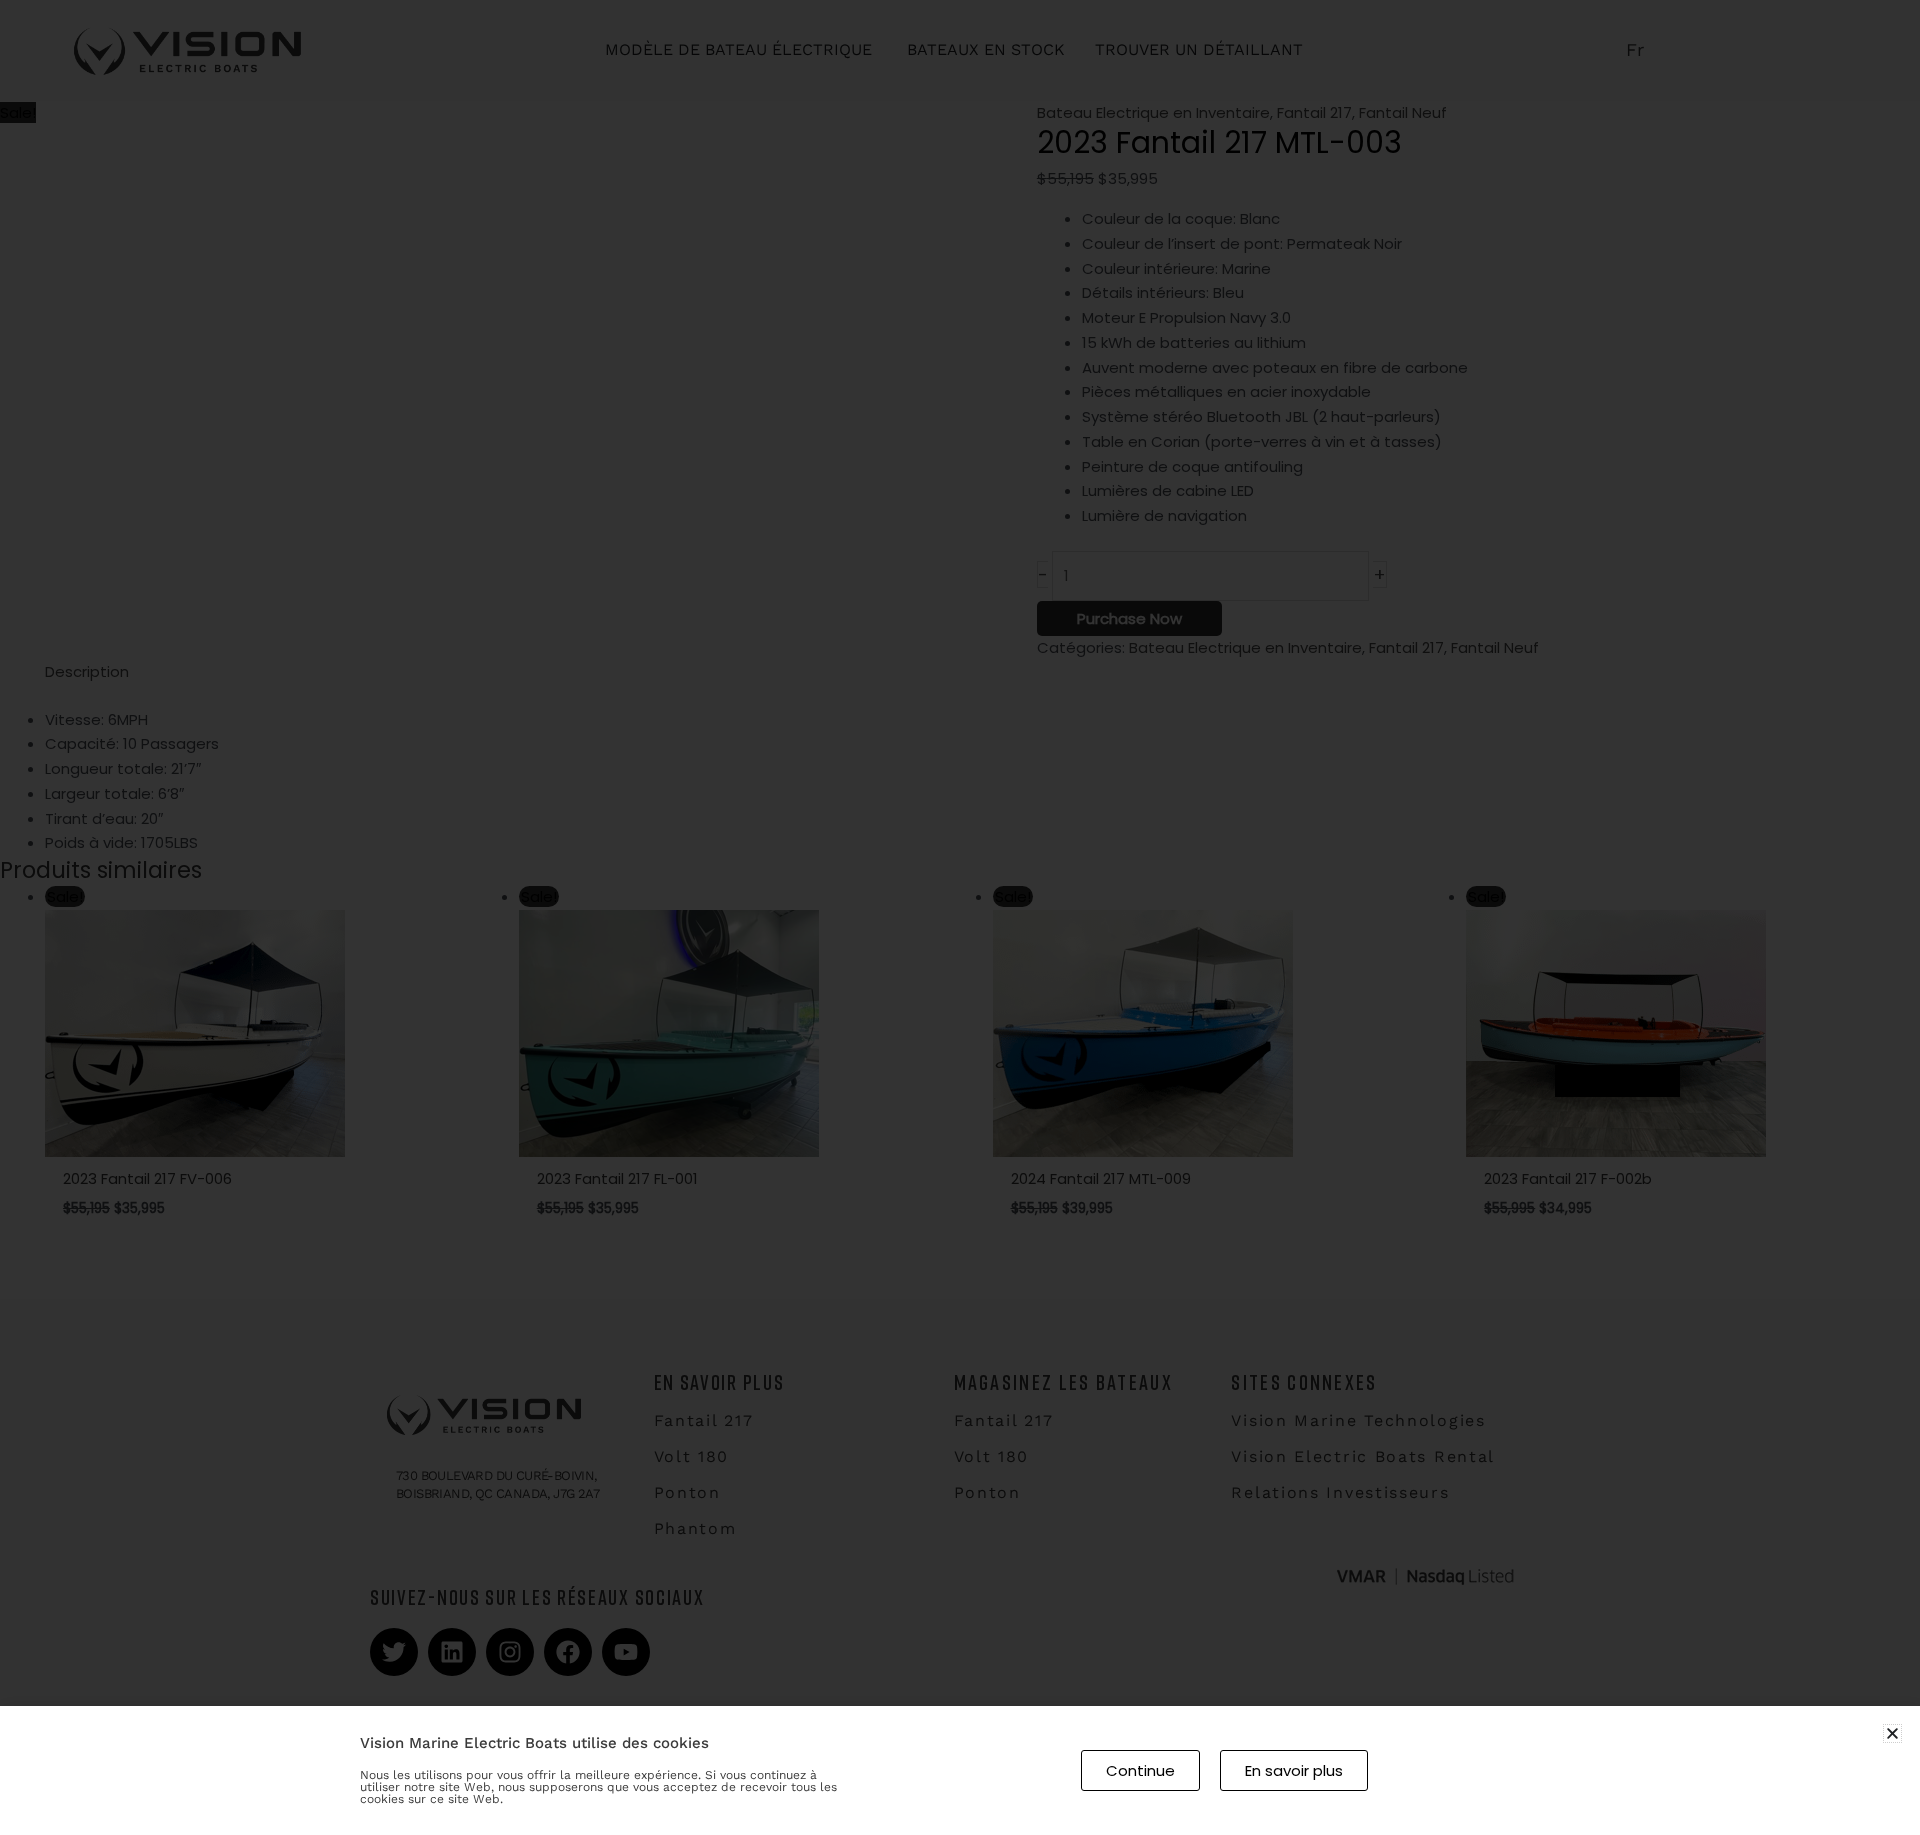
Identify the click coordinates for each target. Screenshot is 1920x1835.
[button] (1892, 1733)
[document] (960, 917)
